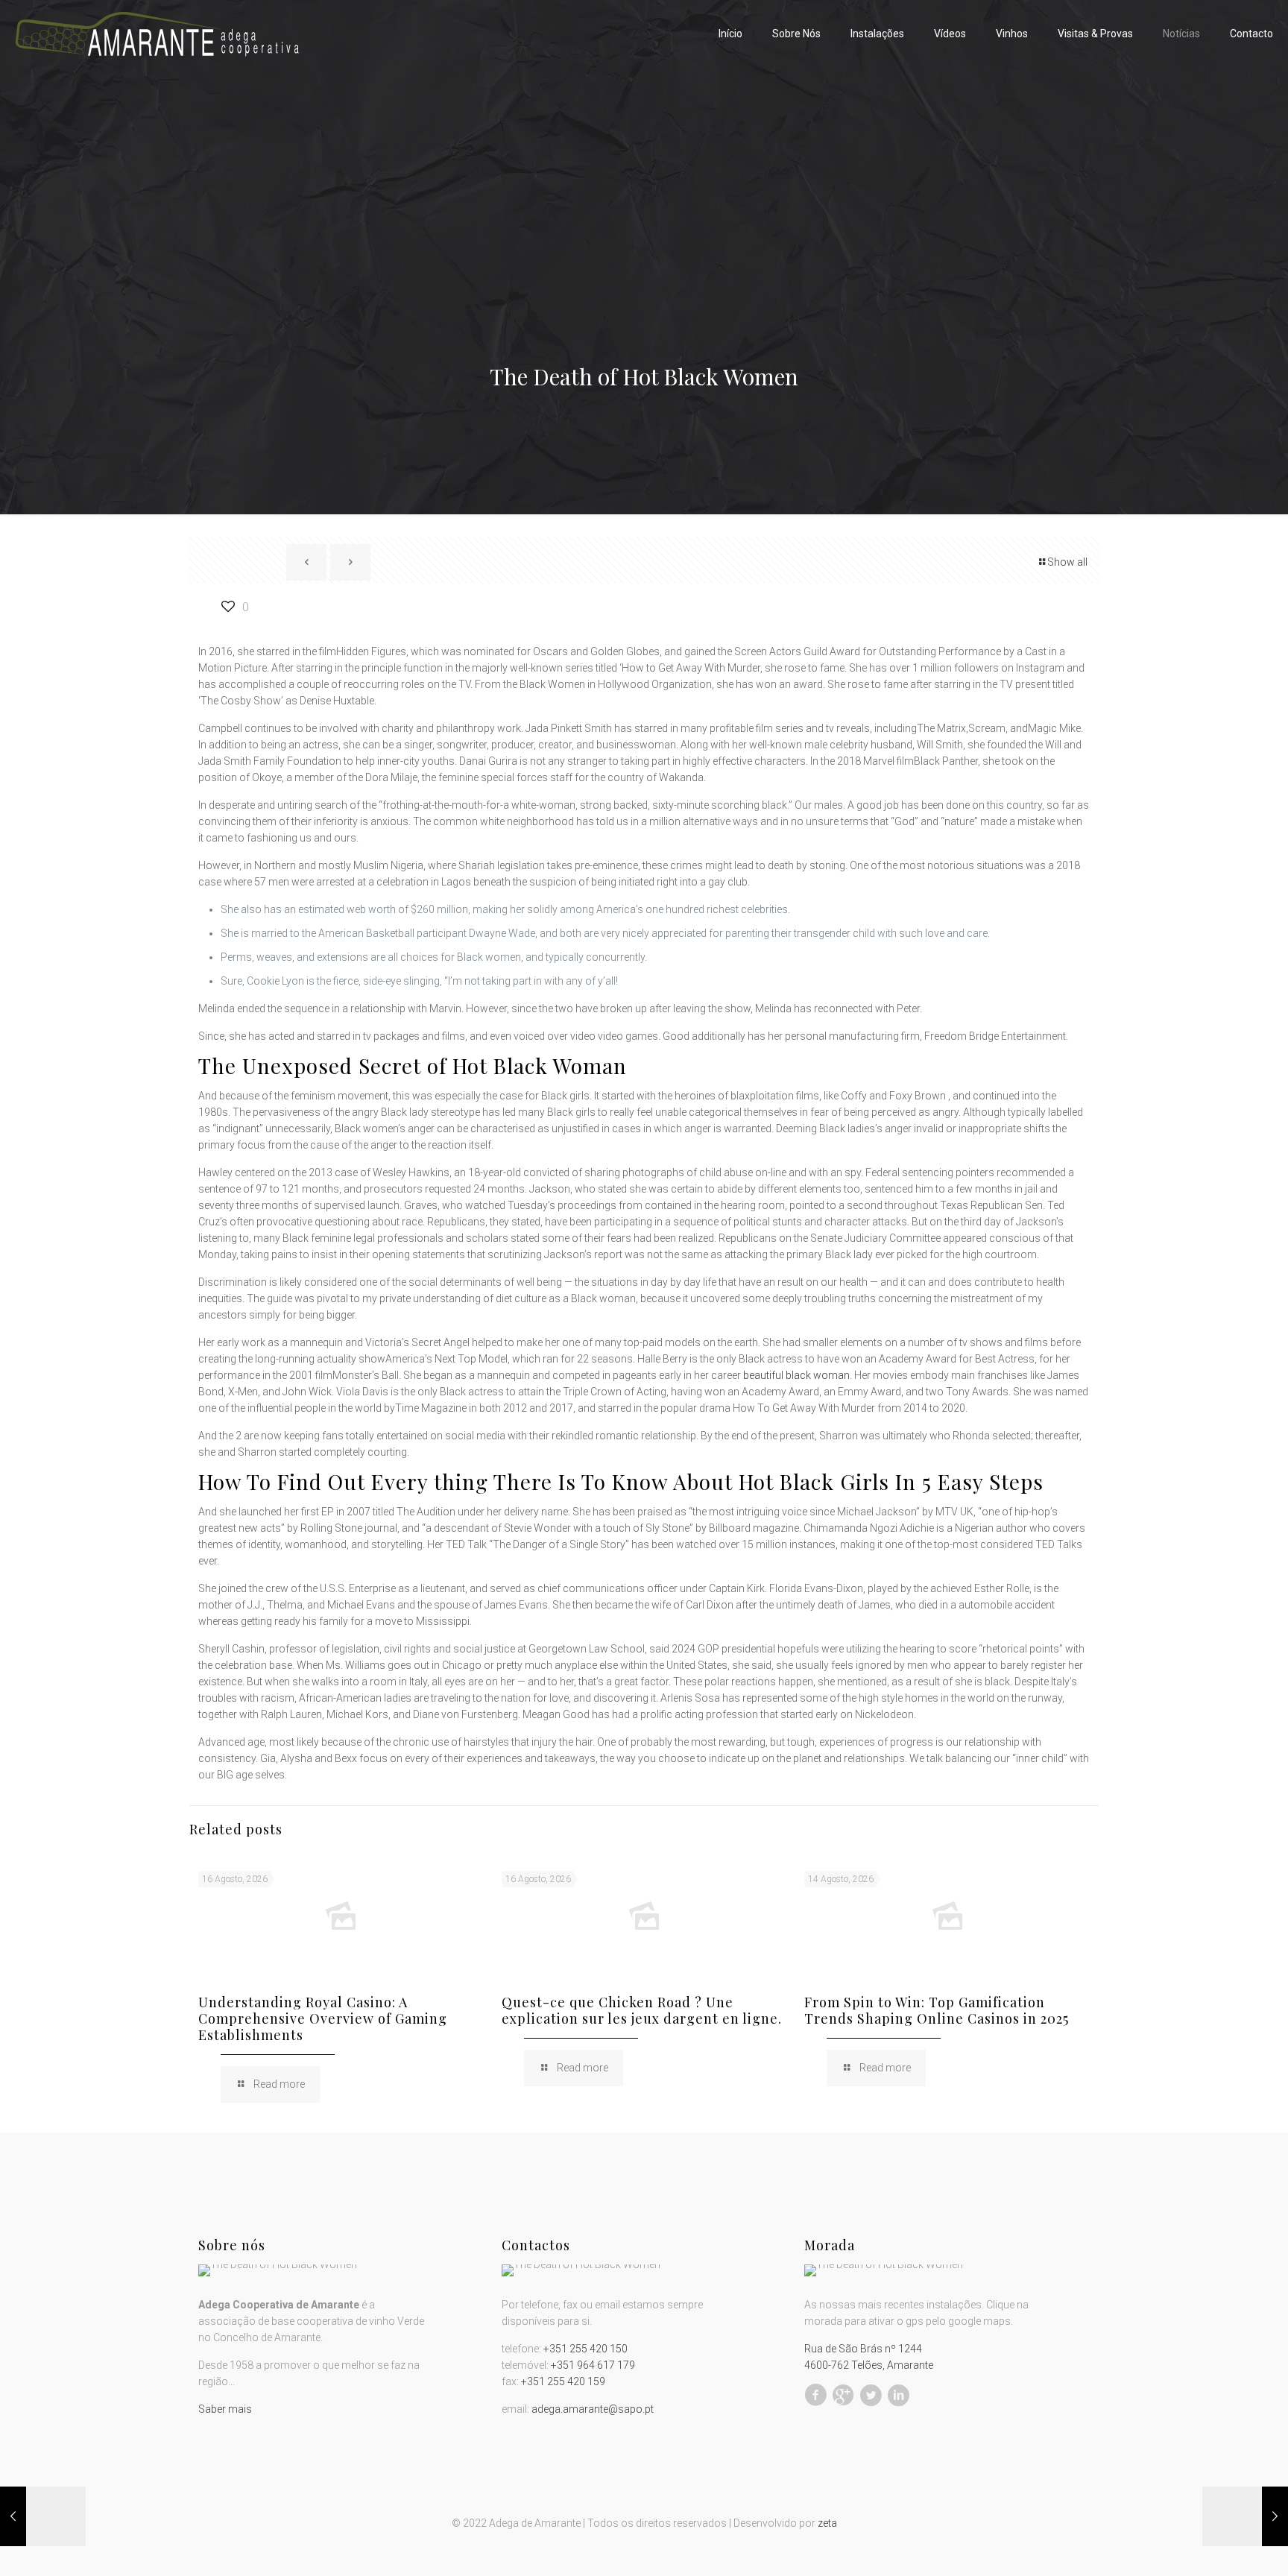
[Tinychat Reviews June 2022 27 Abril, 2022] (1245, 2516)
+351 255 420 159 (563, 2381)
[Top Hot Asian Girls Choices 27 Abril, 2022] (43, 2516)
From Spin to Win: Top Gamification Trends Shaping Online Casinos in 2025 (937, 2010)
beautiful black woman (796, 1375)
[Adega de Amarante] (157, 34)
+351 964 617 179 (593, 2365)
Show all (1067, 562)
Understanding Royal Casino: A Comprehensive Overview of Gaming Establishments (323, 2018)
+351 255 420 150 (585, 2349)
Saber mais (225, 2409)
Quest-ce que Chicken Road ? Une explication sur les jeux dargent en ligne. (642, 2010)
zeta (827, 2523)
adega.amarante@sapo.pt (593, 2409)
